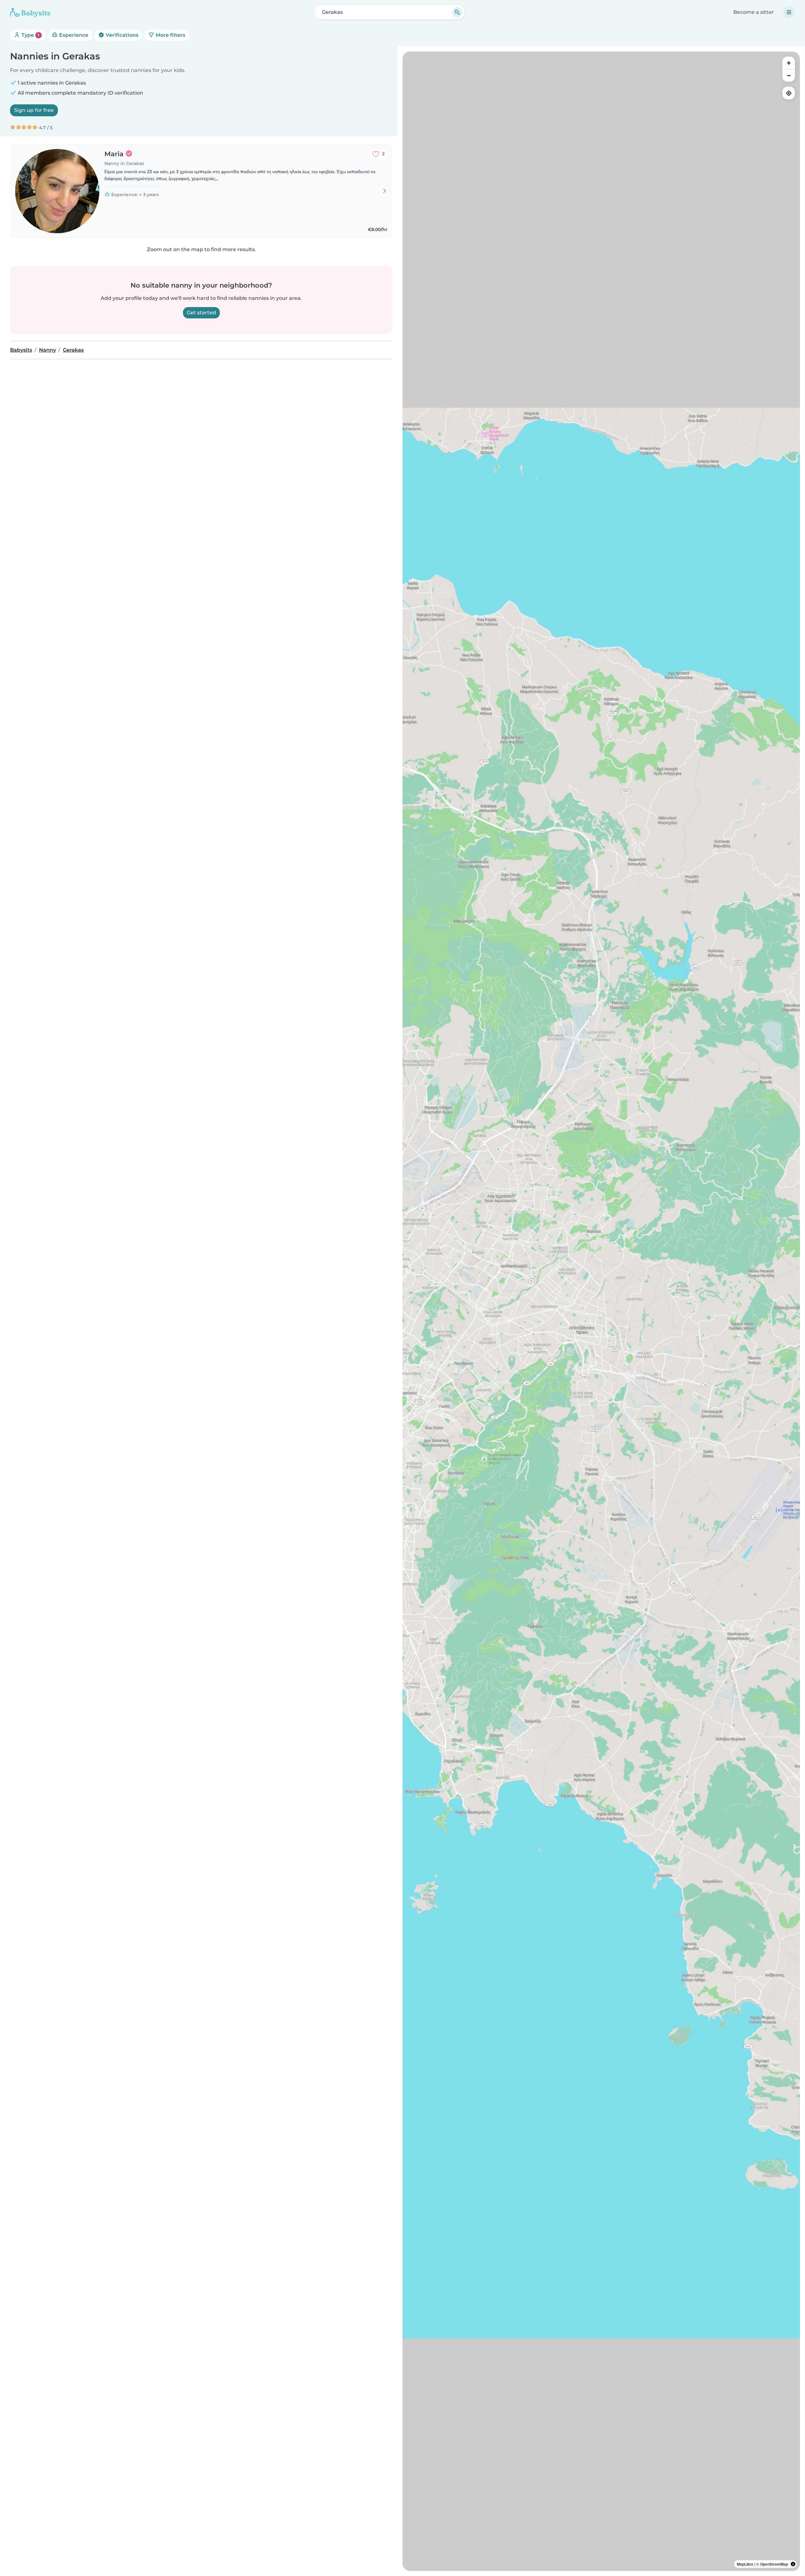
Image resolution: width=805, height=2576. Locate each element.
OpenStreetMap (774, 2564)
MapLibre (745, 2564)
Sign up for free (34, 110)
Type (30, 35)
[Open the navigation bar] (789, 12)
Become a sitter (754, 12)
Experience (73, 35)
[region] (601, 1311)
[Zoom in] (789, 63)
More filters (170, 35)
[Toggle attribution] (793, 2564)
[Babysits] (30, 12)
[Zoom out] (789, 75)
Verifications (121, 35)
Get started (201, 313)
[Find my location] (789, 93)
